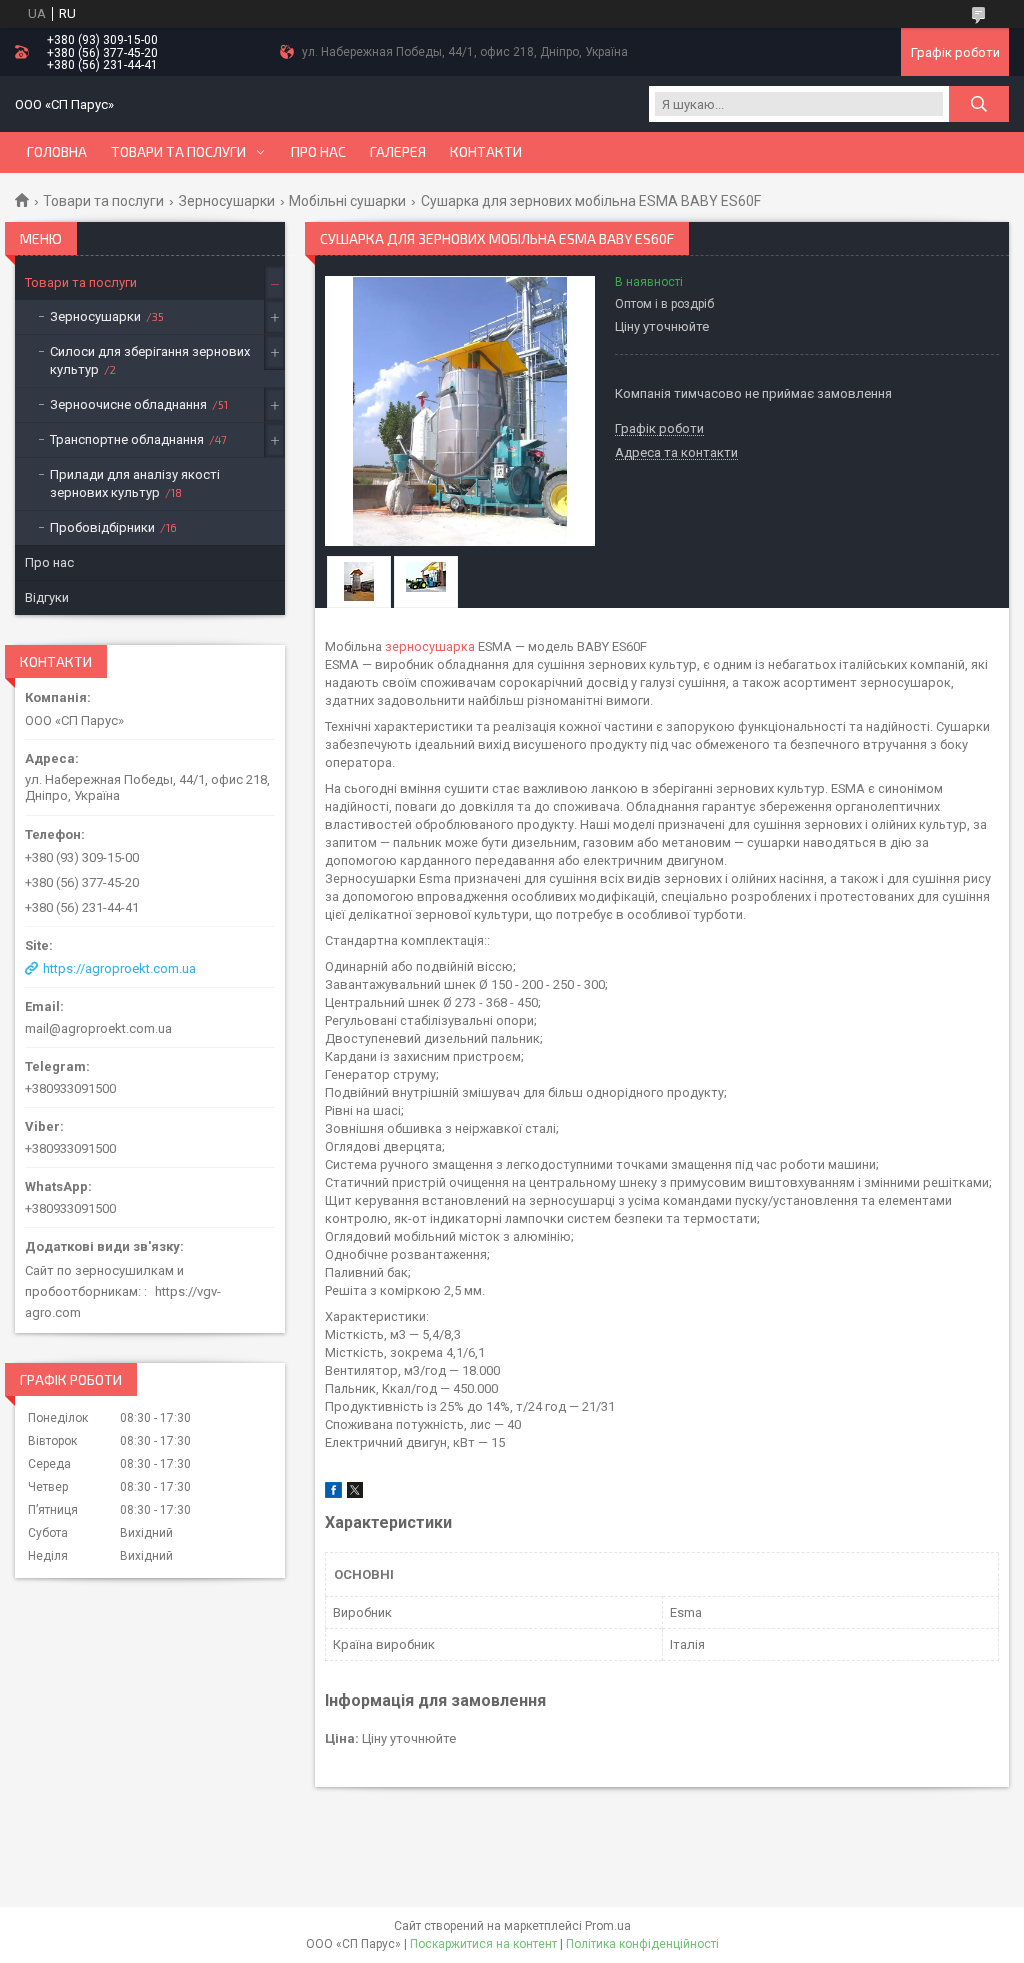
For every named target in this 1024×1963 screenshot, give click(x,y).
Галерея (398, 152)
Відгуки (47, 597)
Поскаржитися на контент (483, 1944)
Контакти (486, 152)
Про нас (318, 152)
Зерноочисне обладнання (128, 404)
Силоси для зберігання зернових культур (150, 360)
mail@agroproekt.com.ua (98, 1028)
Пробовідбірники (102, 527)
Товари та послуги (178, 152)
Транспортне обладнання (127, 439)
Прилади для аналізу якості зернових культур (135, 483)
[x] (355, 1493)
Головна (57, 152)
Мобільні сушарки (347, 201)
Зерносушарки (227, 201)
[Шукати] (979, 104)
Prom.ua (608, 1926)
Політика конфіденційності (642, 1944)
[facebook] (333, 1493)
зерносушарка (430, 646)
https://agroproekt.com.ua (119, 968)
